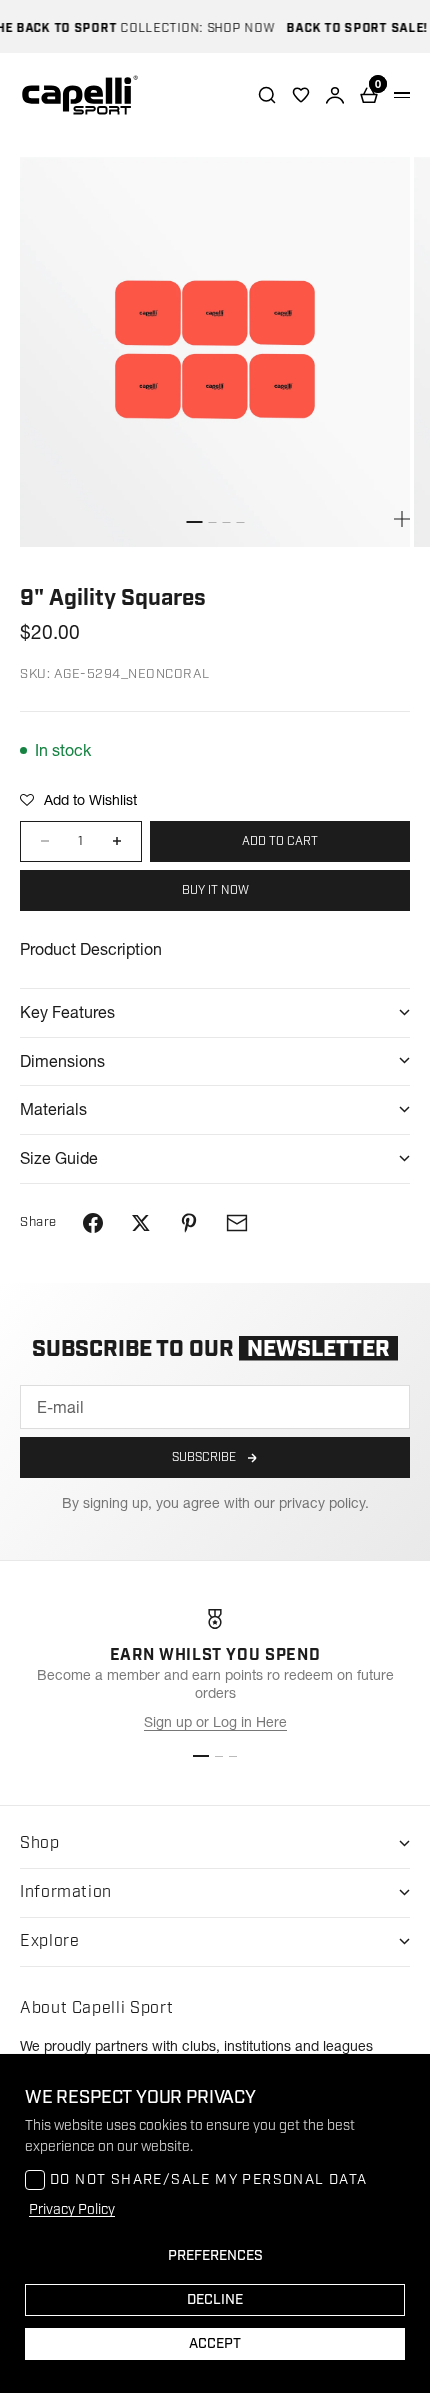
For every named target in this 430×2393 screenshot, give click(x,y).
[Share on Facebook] (93, 1223)
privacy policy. (324, 1503)
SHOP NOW (231, 28)
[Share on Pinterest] (189, 1223)
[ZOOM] (402, 519)
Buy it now (215, 890)
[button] (78, 800)
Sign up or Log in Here (215, 1722)
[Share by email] (237, 1223)
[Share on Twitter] (141, 1223)
